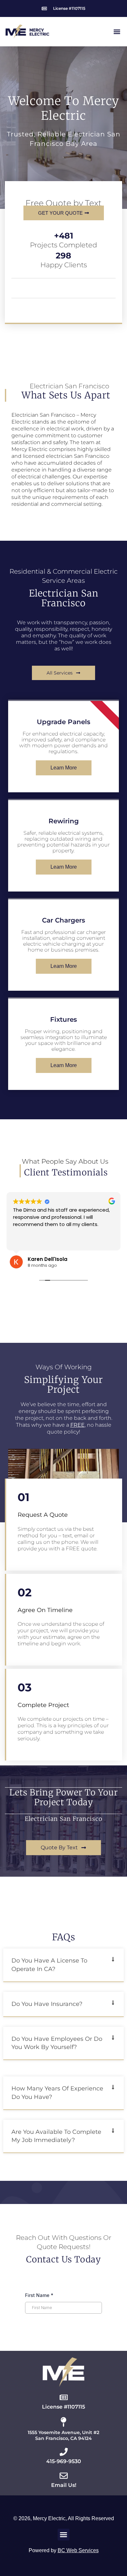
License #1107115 (63, 2407)
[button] (117, 31)
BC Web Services (78, 2550)
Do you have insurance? (47, 2004)
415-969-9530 (64, 2461)
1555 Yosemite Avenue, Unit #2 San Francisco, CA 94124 (63, 2435)
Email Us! (64, 2485)
